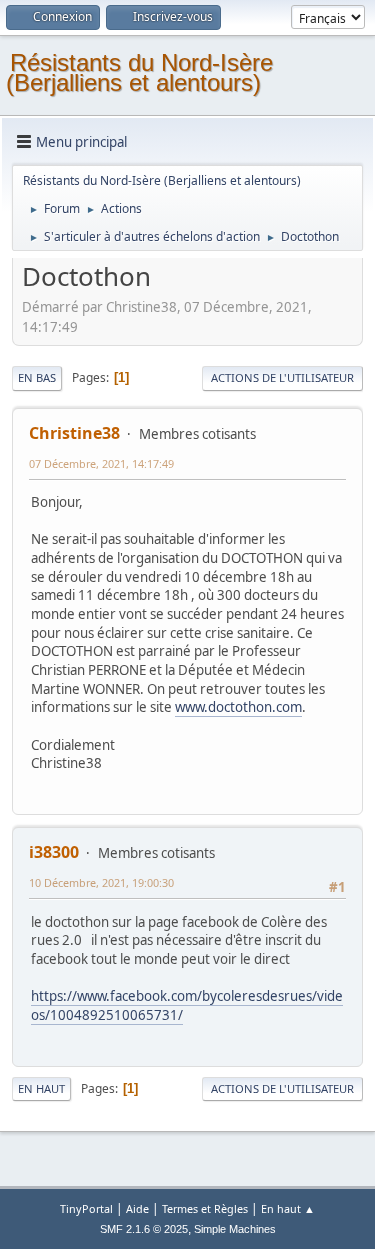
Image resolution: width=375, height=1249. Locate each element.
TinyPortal (86, 1208)
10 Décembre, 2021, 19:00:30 (101, 882)
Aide (137, 1208)
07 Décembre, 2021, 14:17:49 (101, 463)
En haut (41, 1088)
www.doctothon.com (238, 707)
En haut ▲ (288, 1208)
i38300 (54, 852)
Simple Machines (235, 1229)
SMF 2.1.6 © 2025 (144, 1229)
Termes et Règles (205, 1208)
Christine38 (74, 433)
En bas (37, 377)
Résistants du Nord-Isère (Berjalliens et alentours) (139, 72)
